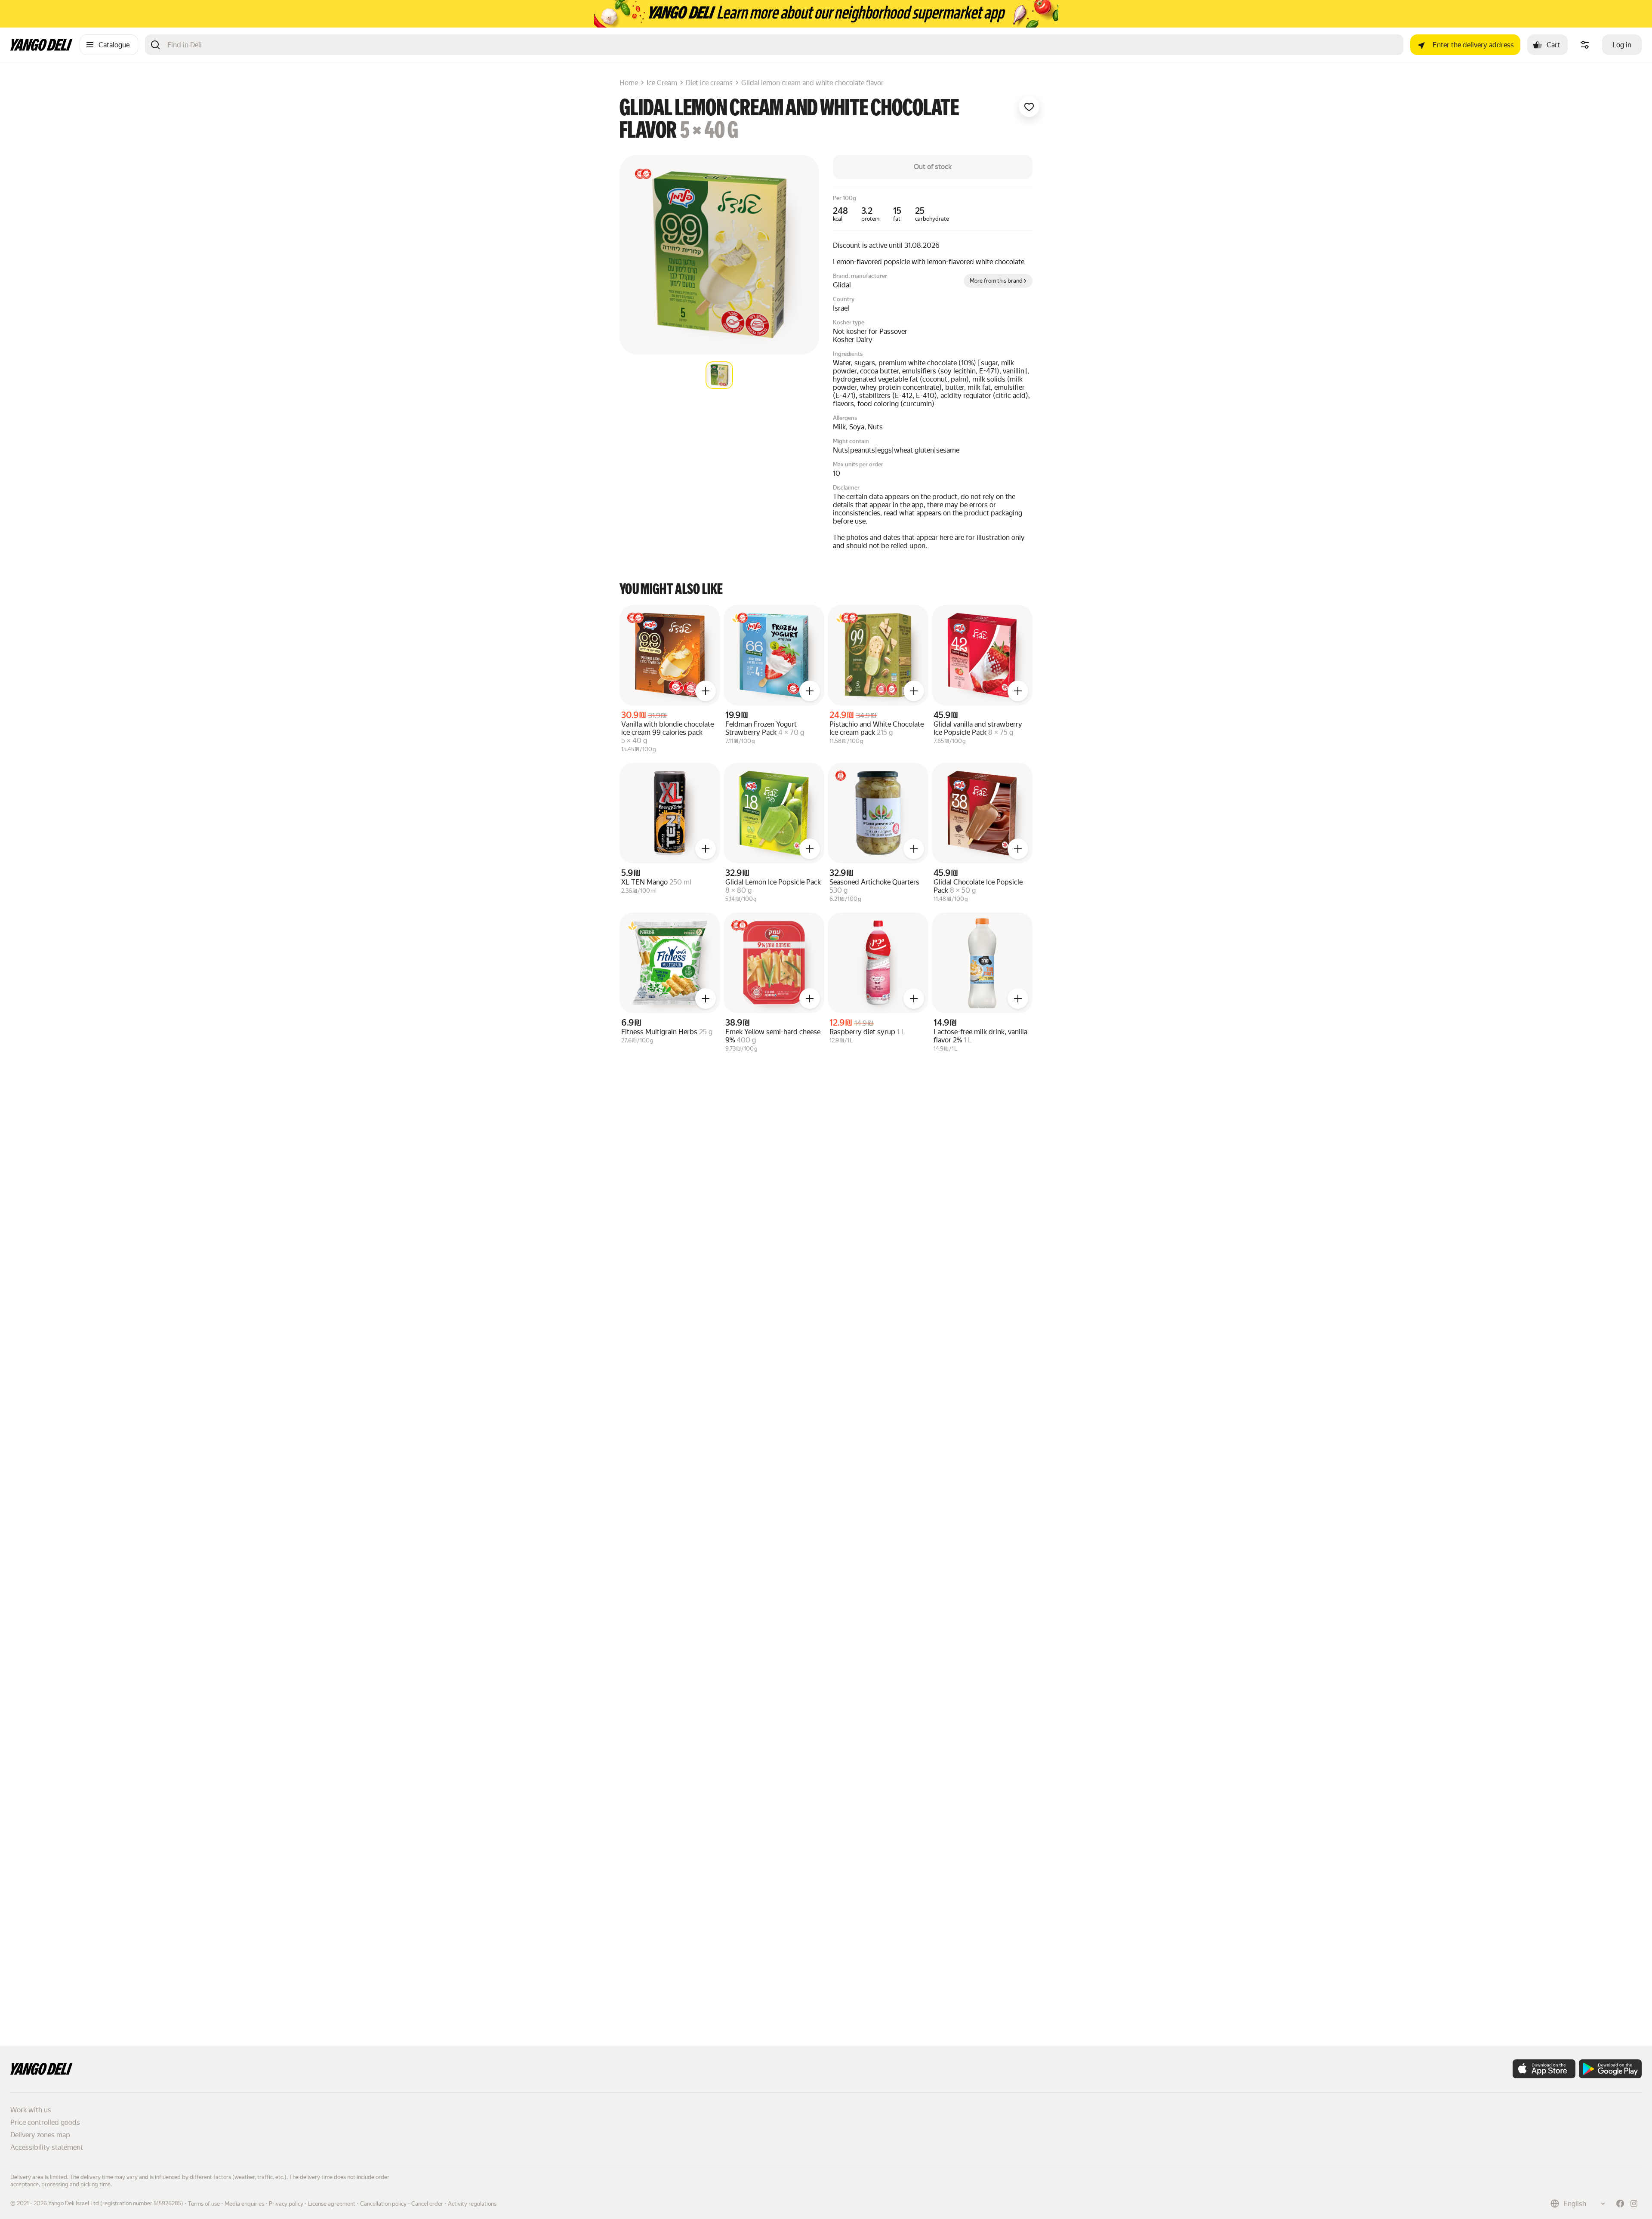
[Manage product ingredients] (1585, 45)
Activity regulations (472, 2204)
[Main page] (42, 48)
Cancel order (427, 2204)
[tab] (719, 375)
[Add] (706, 691)
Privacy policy (286, 2204)
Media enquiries (244, 2204)
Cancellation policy (383, 2204)
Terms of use (204, 2204)
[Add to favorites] (1029, 107)
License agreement (332, 2204)
